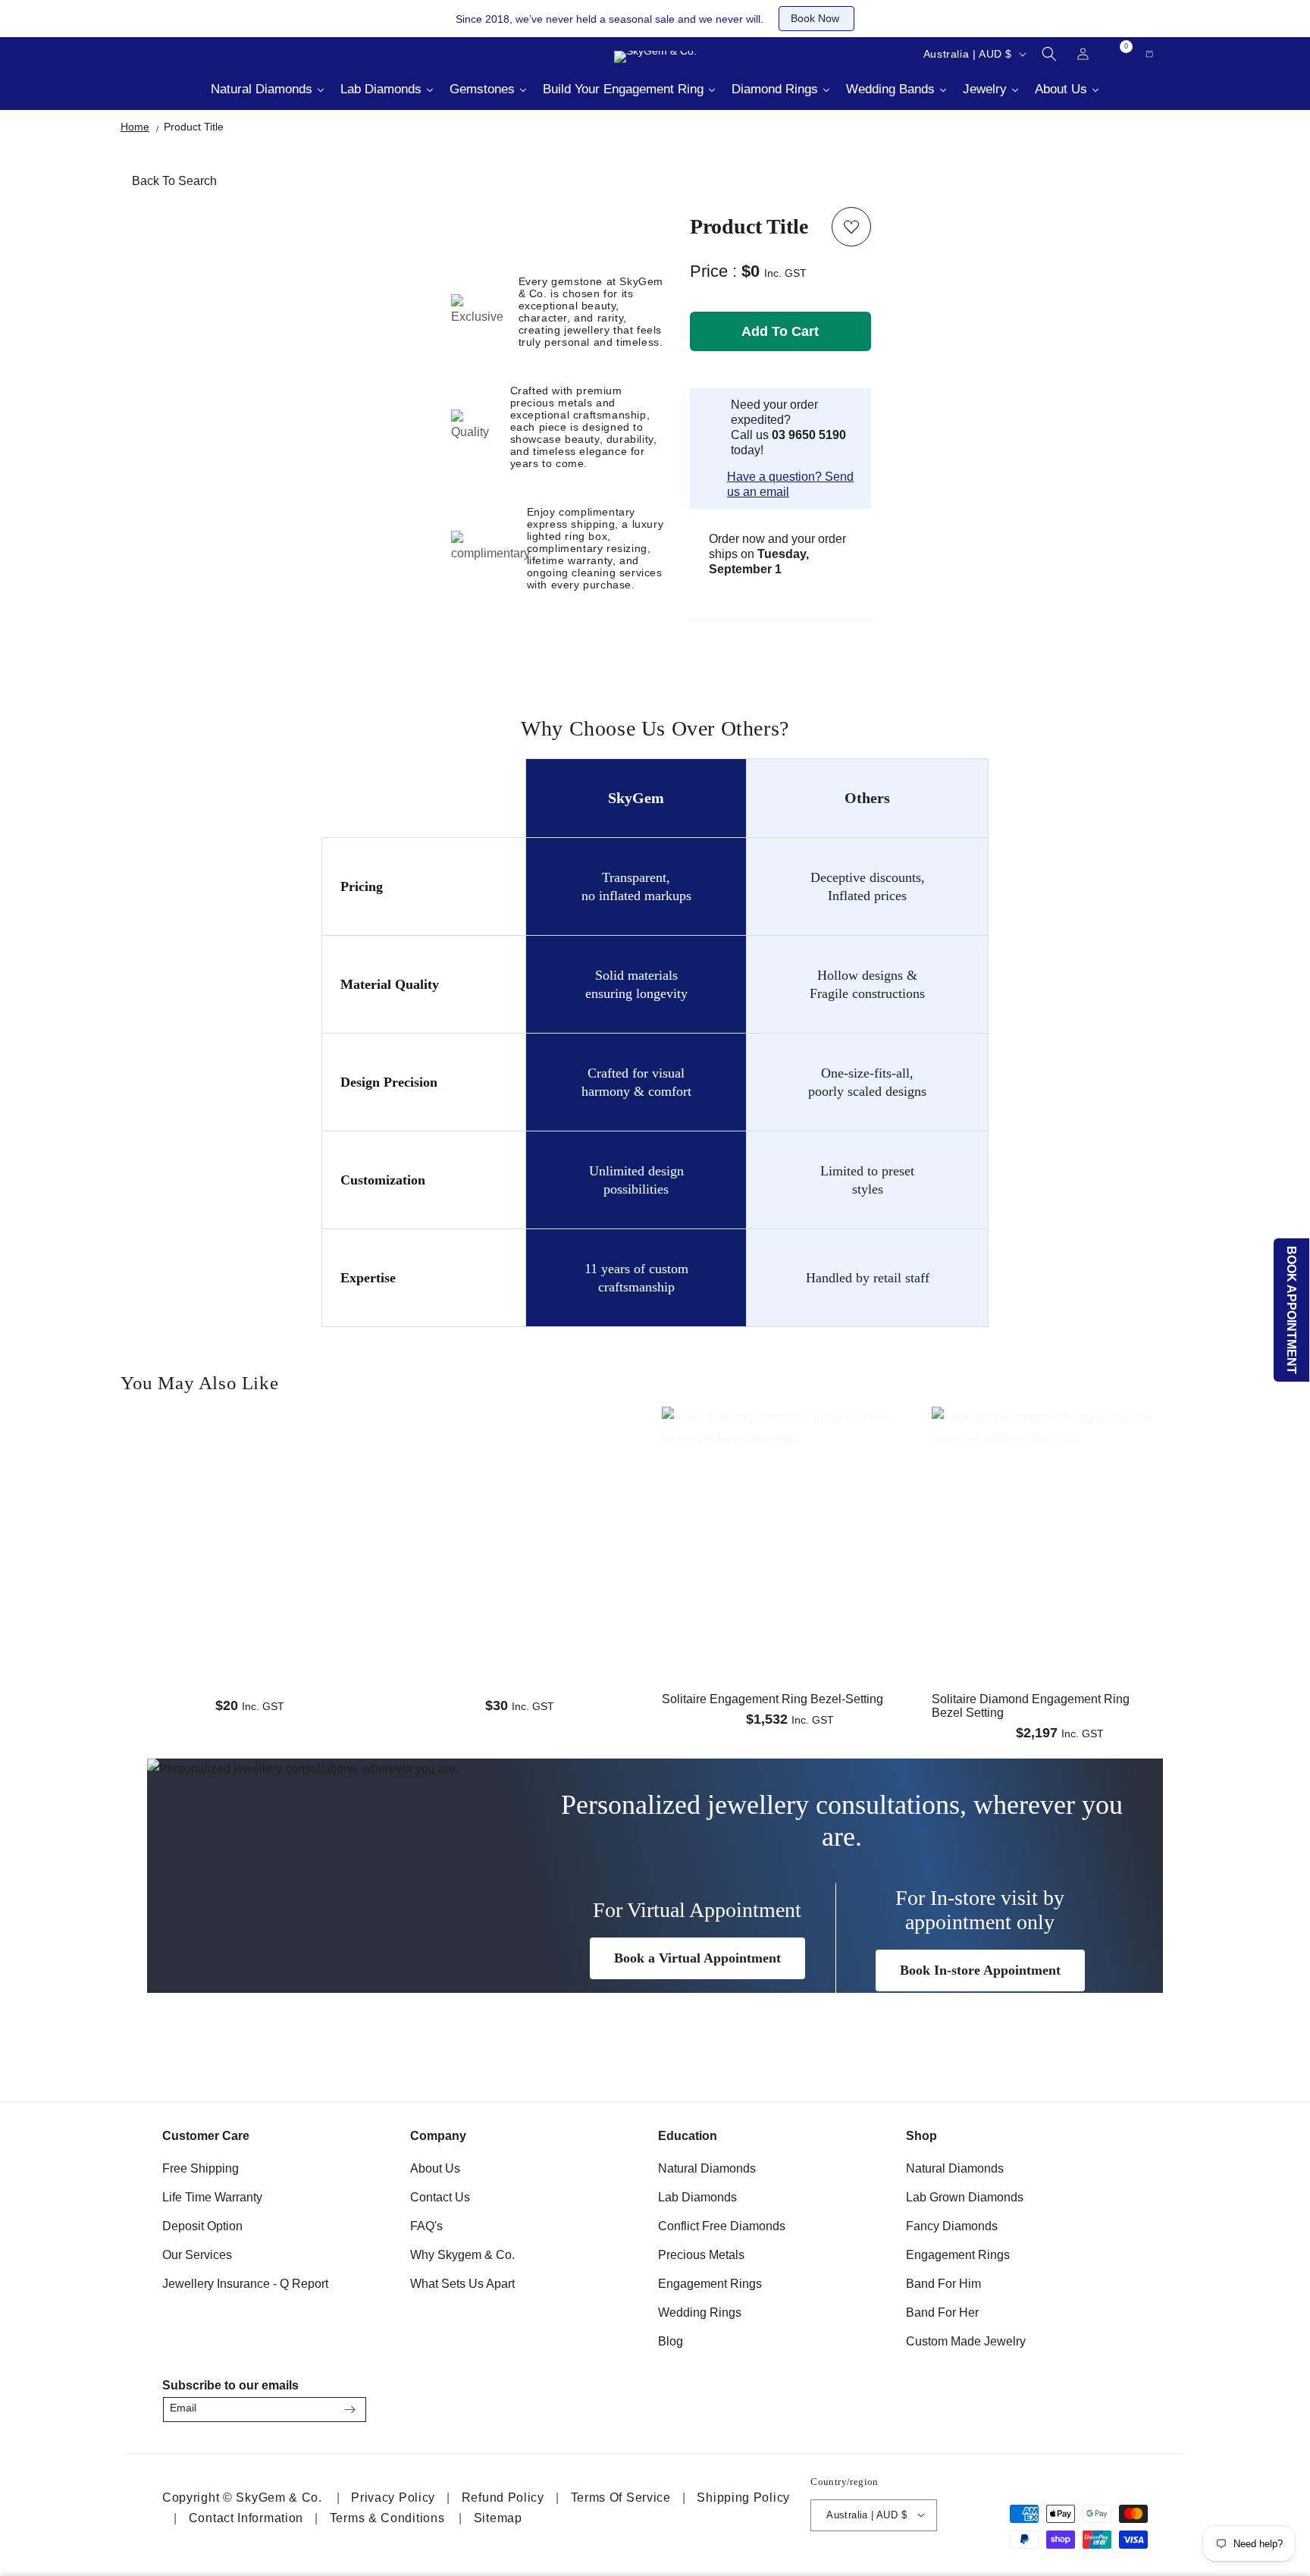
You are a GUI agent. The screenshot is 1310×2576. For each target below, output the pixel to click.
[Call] (155, 54)
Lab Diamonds (697, 2197)
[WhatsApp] (1130, 2405)
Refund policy (503, 2497)
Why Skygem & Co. (462, 2255)
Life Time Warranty (212, 2197)
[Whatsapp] (230, 54)
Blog (671, 2341)
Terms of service (621, 2497)
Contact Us (440, 2197)
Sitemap (498, 2517)
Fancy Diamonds (952, 2226)
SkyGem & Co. (279, 2497)
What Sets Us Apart (462, 2284)
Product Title (194, 127)
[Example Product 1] (250, 1463)
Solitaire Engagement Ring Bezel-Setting (773, 1699)
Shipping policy (743, 2497)
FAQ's (426, 2226)
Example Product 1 (188, 1535)
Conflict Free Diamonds (722, 2226)
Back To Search (174, 181)
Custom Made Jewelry (966, 2341)
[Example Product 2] (520, 1463)
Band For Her (942, 2312)
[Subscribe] (349, 2410)
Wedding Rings (700, 2312)
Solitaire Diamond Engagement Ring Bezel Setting (1031, 1706)
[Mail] (193, 54)
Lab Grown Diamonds (965, 2197)
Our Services (197, 2255)
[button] (1049, 54)
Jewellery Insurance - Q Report (245, 2284)
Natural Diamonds (707, 2168)
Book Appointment (1292, 1310)
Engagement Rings (710, 2284)
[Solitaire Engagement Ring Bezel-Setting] (790, 1475)
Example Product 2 (458, 1535)
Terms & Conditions (387, 2517)
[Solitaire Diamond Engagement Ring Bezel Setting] (1060, 1475)
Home (135, 127)
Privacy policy (393, 2497)
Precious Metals (701, 2255)
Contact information (246, 2517)
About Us (435, 2168)
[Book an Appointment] (268, 54)
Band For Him (943, 2284)
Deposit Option (202, 2226)
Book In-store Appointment (980, 1970)
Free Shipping (201, 2168)
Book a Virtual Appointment (697, 1958)
